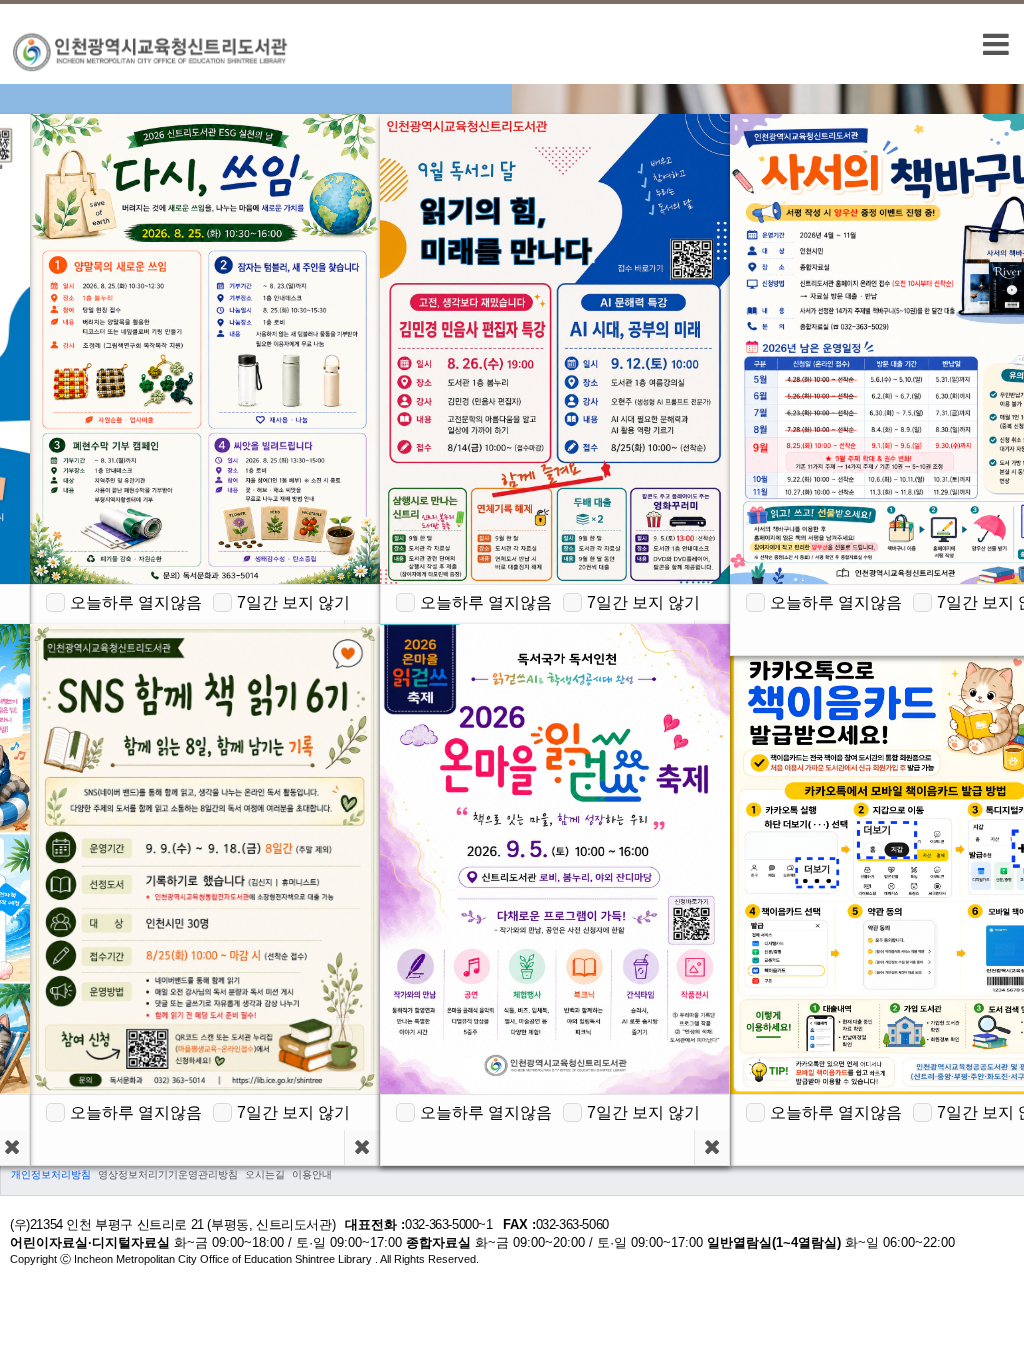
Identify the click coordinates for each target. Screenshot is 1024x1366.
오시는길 (265, 1174)
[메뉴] (996, 44)
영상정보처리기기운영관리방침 (168, 1174)
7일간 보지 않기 (293, 602)
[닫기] (361, 1147)
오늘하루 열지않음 (136, 602)
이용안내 (312, 1174)
